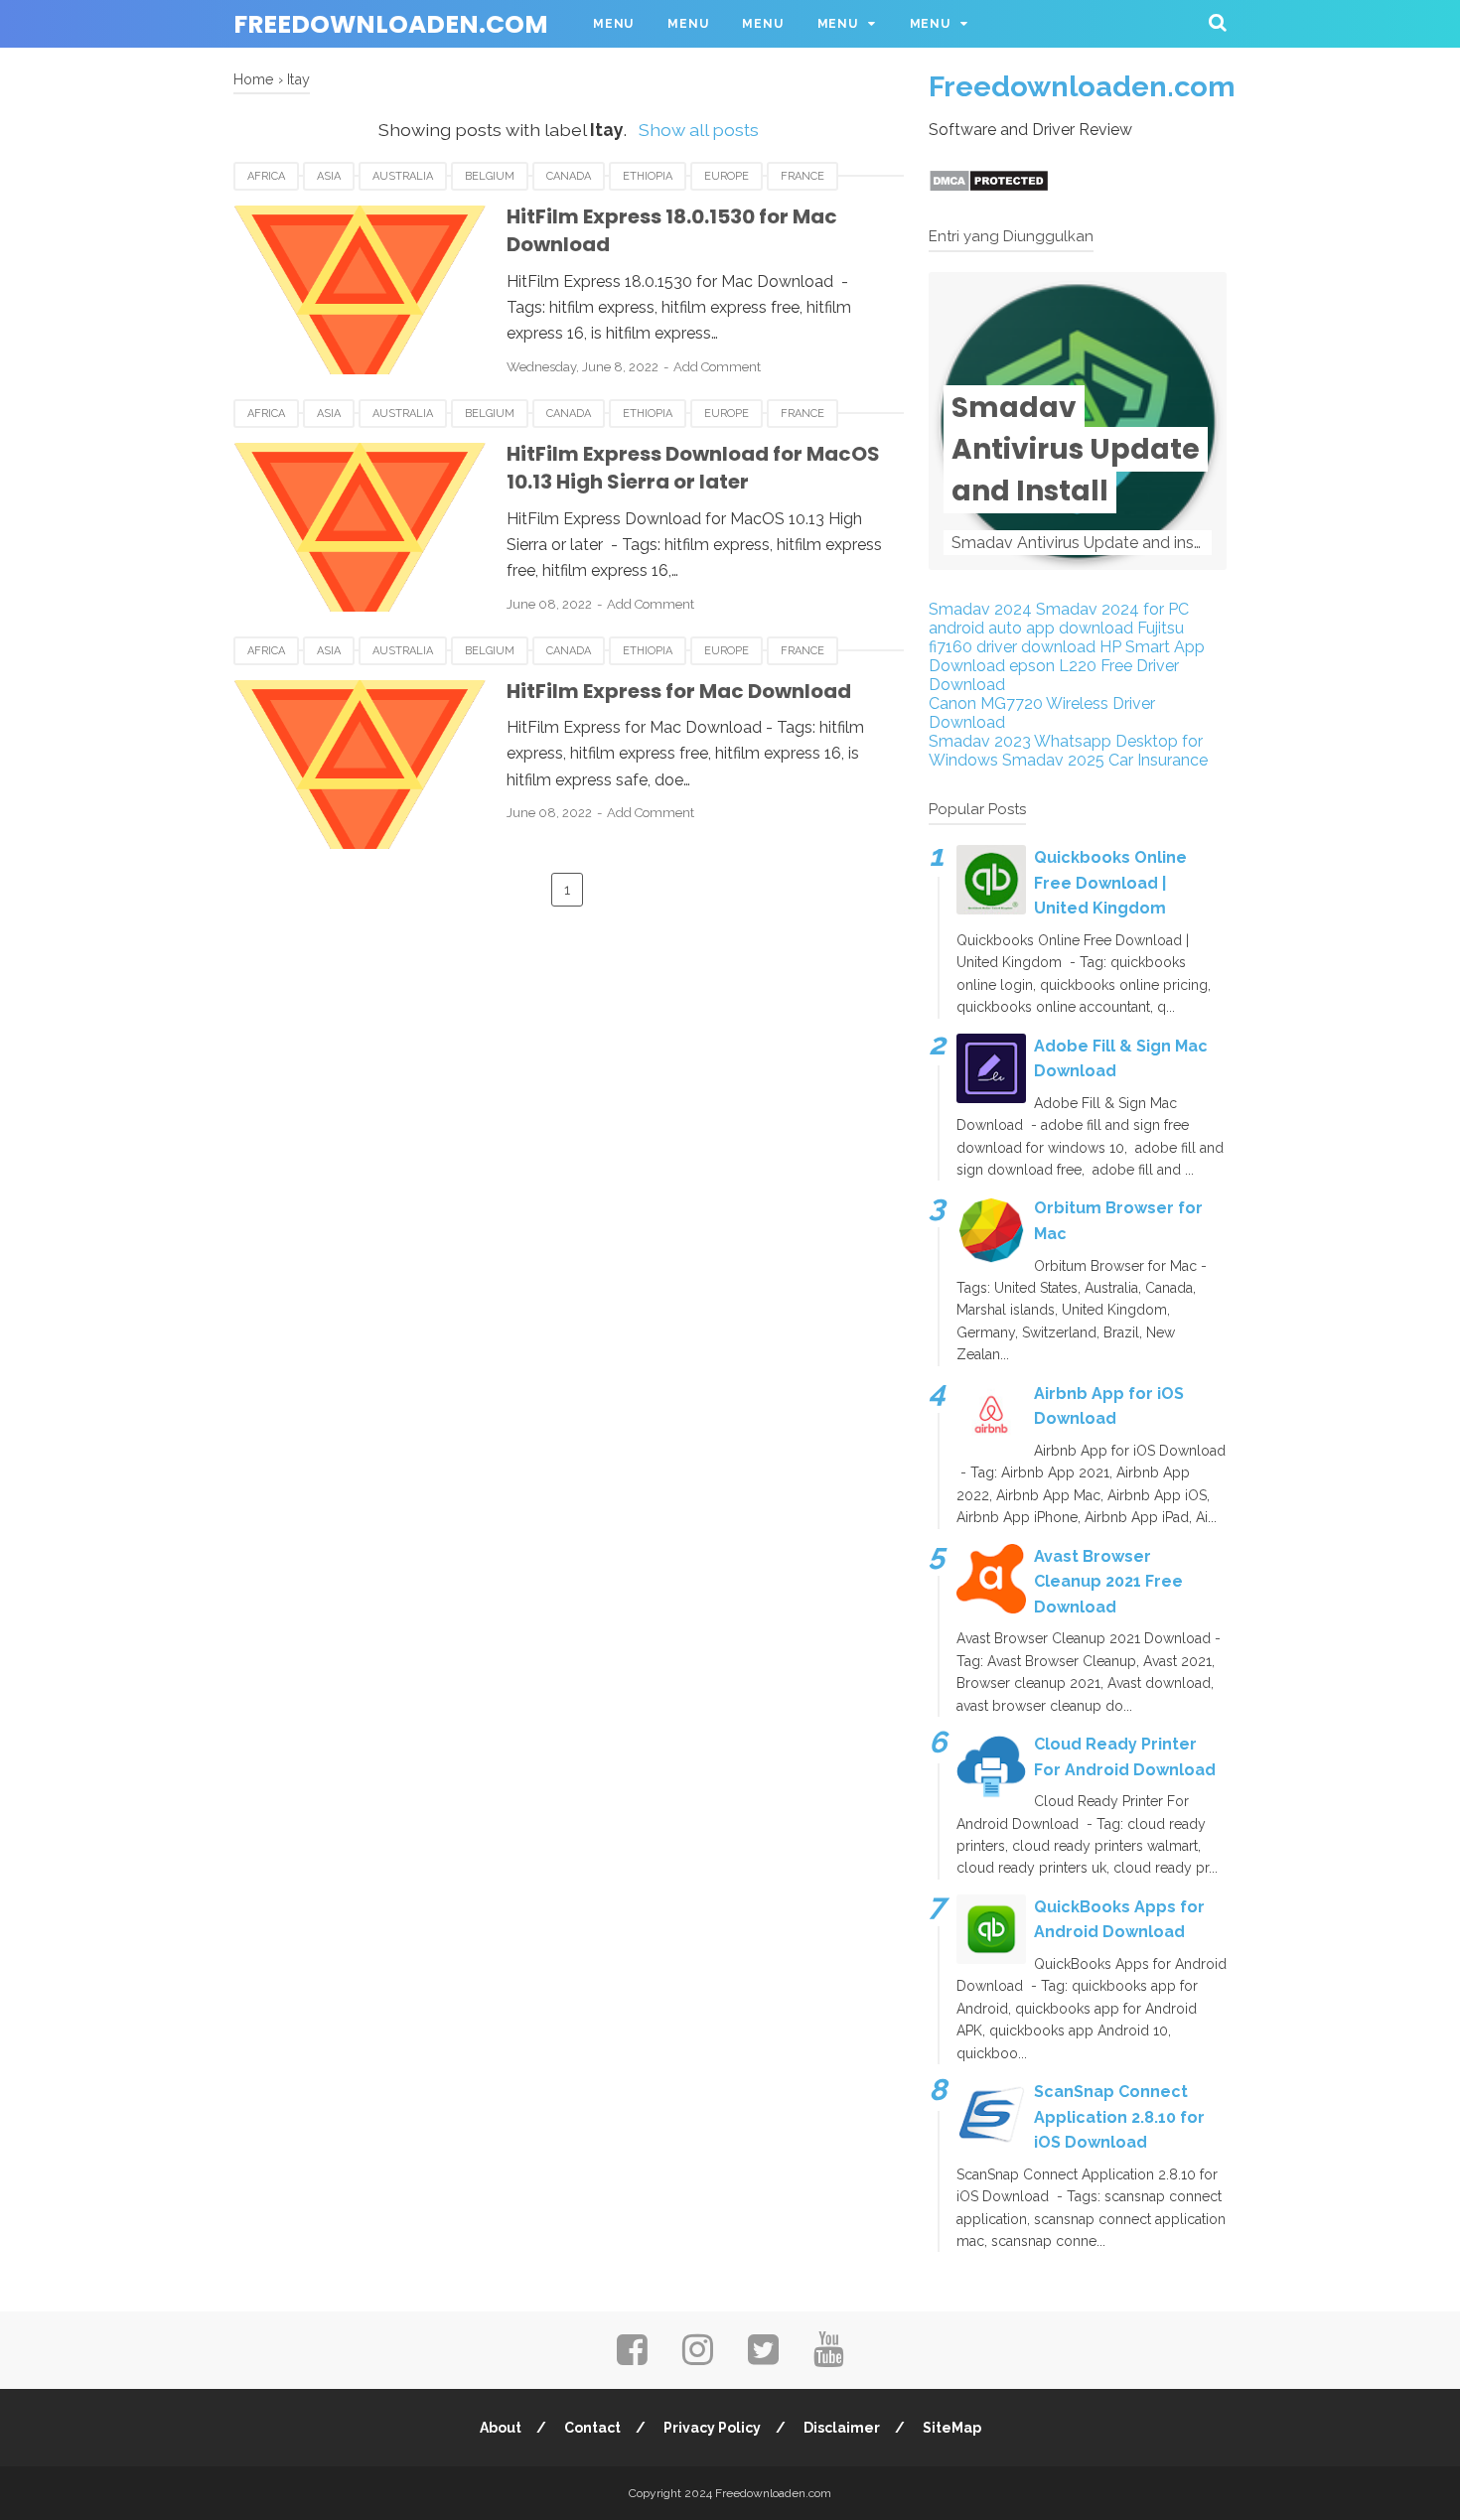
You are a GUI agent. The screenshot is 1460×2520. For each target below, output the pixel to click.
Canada (569, 176)
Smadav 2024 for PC (1112, 609)
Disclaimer (842, 2428)
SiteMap (952, 2428)
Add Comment (717, 367)
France (803, 176)
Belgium (490, 176)
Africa (266, 176)
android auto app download (1031, 628)
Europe (727, 176)
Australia (403, 176)
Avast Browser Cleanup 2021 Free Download (1108, 1582)
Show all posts (698, 130)
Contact (592, 2428)
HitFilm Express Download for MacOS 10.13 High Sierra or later (693, 468)
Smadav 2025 (1053, 760)
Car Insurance (1158, 760)
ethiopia (648, 176)
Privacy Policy (712, 2428)
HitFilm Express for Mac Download (679, 691)
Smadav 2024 (980, 609)
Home (254, 79)
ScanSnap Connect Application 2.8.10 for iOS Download (1119, 2117)
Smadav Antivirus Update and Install (1076, 449)
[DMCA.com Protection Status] (989, 187)
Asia (329, 176)
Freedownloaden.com (391, 24)
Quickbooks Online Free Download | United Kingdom (1110, 883)
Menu (613, 24)
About (501, 2428)
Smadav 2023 (980, 741)
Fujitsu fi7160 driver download (1056, 637)
